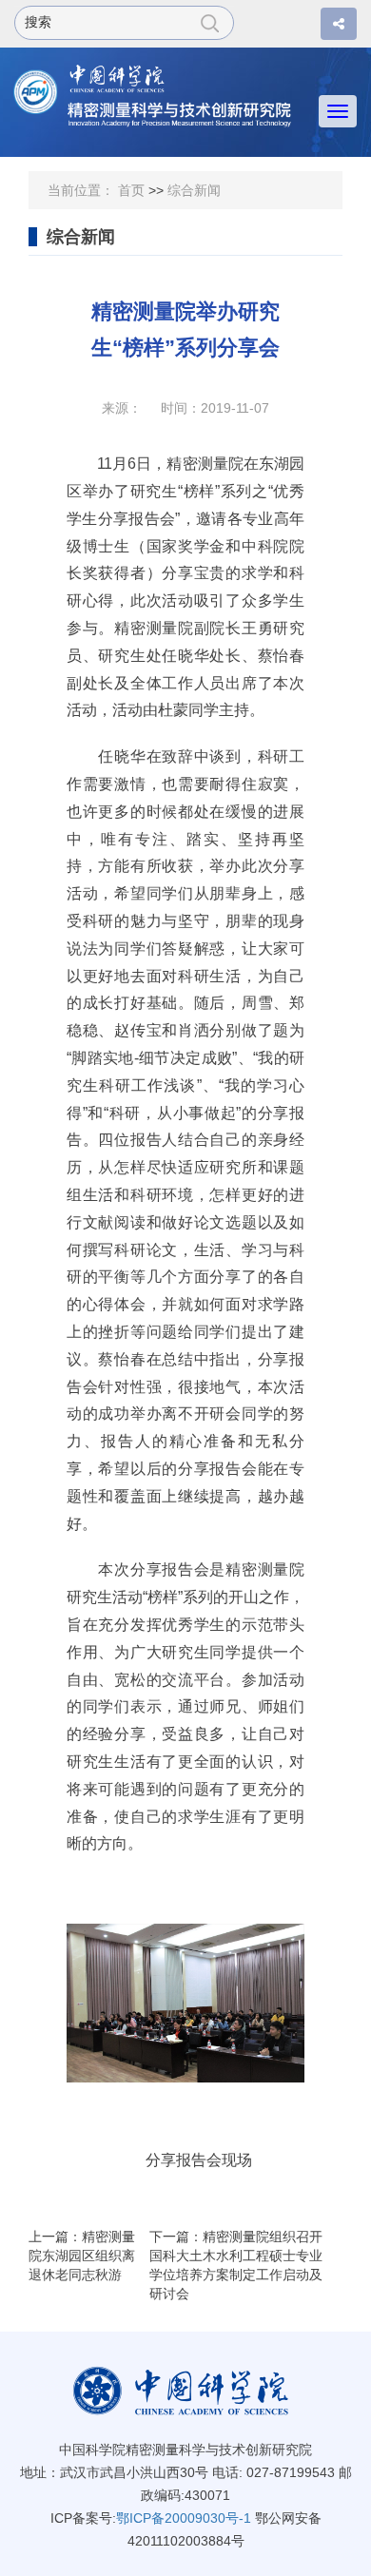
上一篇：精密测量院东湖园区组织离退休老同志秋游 (82, 2256)
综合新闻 (194, 190)
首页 (131, 190)
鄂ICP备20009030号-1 (184, 2518)
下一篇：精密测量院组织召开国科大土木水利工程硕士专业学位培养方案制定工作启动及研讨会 (236, 2265)
